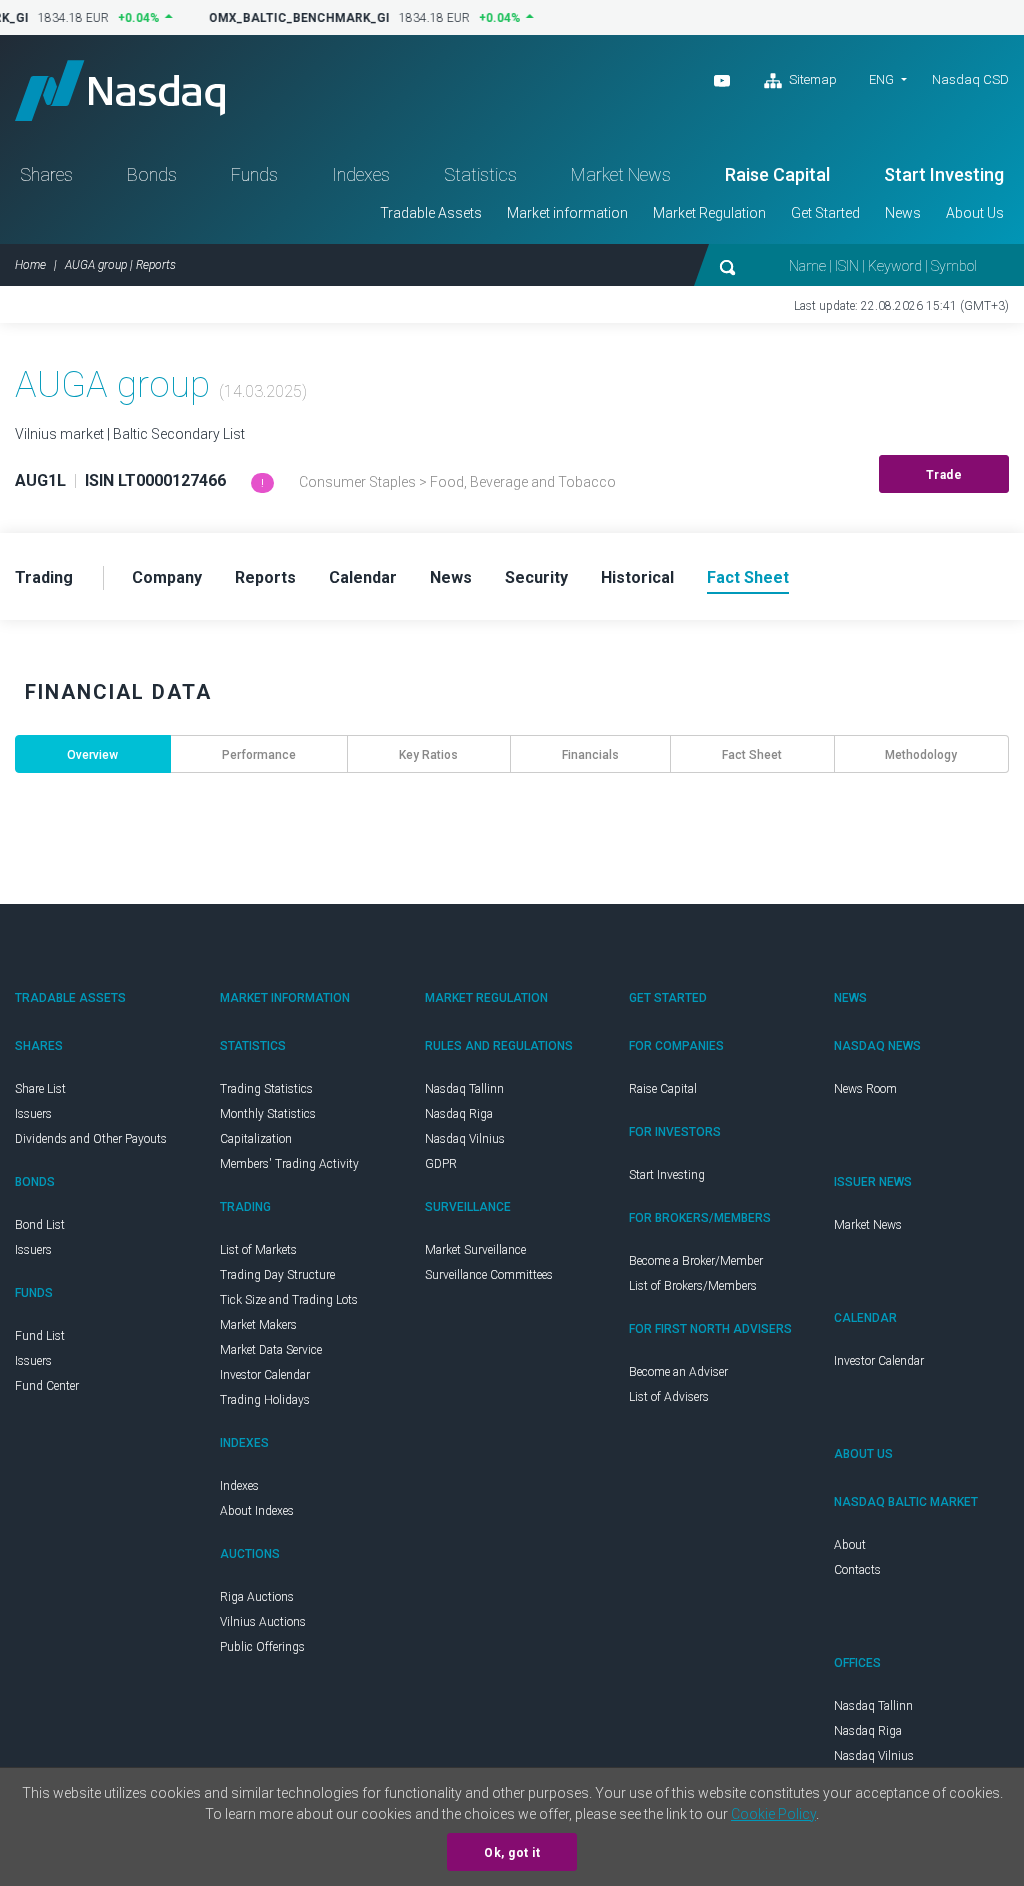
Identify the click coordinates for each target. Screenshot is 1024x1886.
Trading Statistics (266, 1089)
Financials (590, 755)
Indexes (361, 174)
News (903, 213)
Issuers (33, 1114)
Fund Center (47, 1386)
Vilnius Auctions (263, 1622)
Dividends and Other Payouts (91, 1139)
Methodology (921, 755)
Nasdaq (120, 90)
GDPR (441, 1164)
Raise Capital (777, 174)
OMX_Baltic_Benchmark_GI (291, 18)
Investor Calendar (265, 1375)
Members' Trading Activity (289, 1164)
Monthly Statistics (268, 1114)
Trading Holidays (265, 1400)
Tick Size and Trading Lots (289, 1300)
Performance (259, 755)
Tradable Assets (431, 213)
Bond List (40, 1225)
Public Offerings (262, 1647)
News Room (865, 1089)
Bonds (152, 174)
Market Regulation (709, 213)
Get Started (825, 213)
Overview (92, 755)
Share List (40, 1089)
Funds (254, 174)
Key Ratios (428, 755)
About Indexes (257, 1511)
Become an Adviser (678, 1372)
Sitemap (811, 79)
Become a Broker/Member (696, 1261)
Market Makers (258, 1325)
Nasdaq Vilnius (465, 1139)
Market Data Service (271, 1350)
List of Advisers (669, 1397)
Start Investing (944, 174)
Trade (944, 475)
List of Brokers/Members (693, 1286)
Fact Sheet (752, 755)
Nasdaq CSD (970, 79)
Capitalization (256, 1139)
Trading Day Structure (277, 1275)
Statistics (480, 174)
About (850, 1545)
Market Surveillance (475, 1250)
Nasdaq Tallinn (464, 1089)
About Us (975, 213)
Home (30, 265)
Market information (567, 213)
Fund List (40, 1336)
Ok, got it (512, 1853)
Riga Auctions (257, 1597)
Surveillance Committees (489, 1275)
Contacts (857, 1570)
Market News (621, 174)
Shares (46, 174)
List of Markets (258, 1250)
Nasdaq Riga (459, 1114)
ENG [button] (881, 79)
